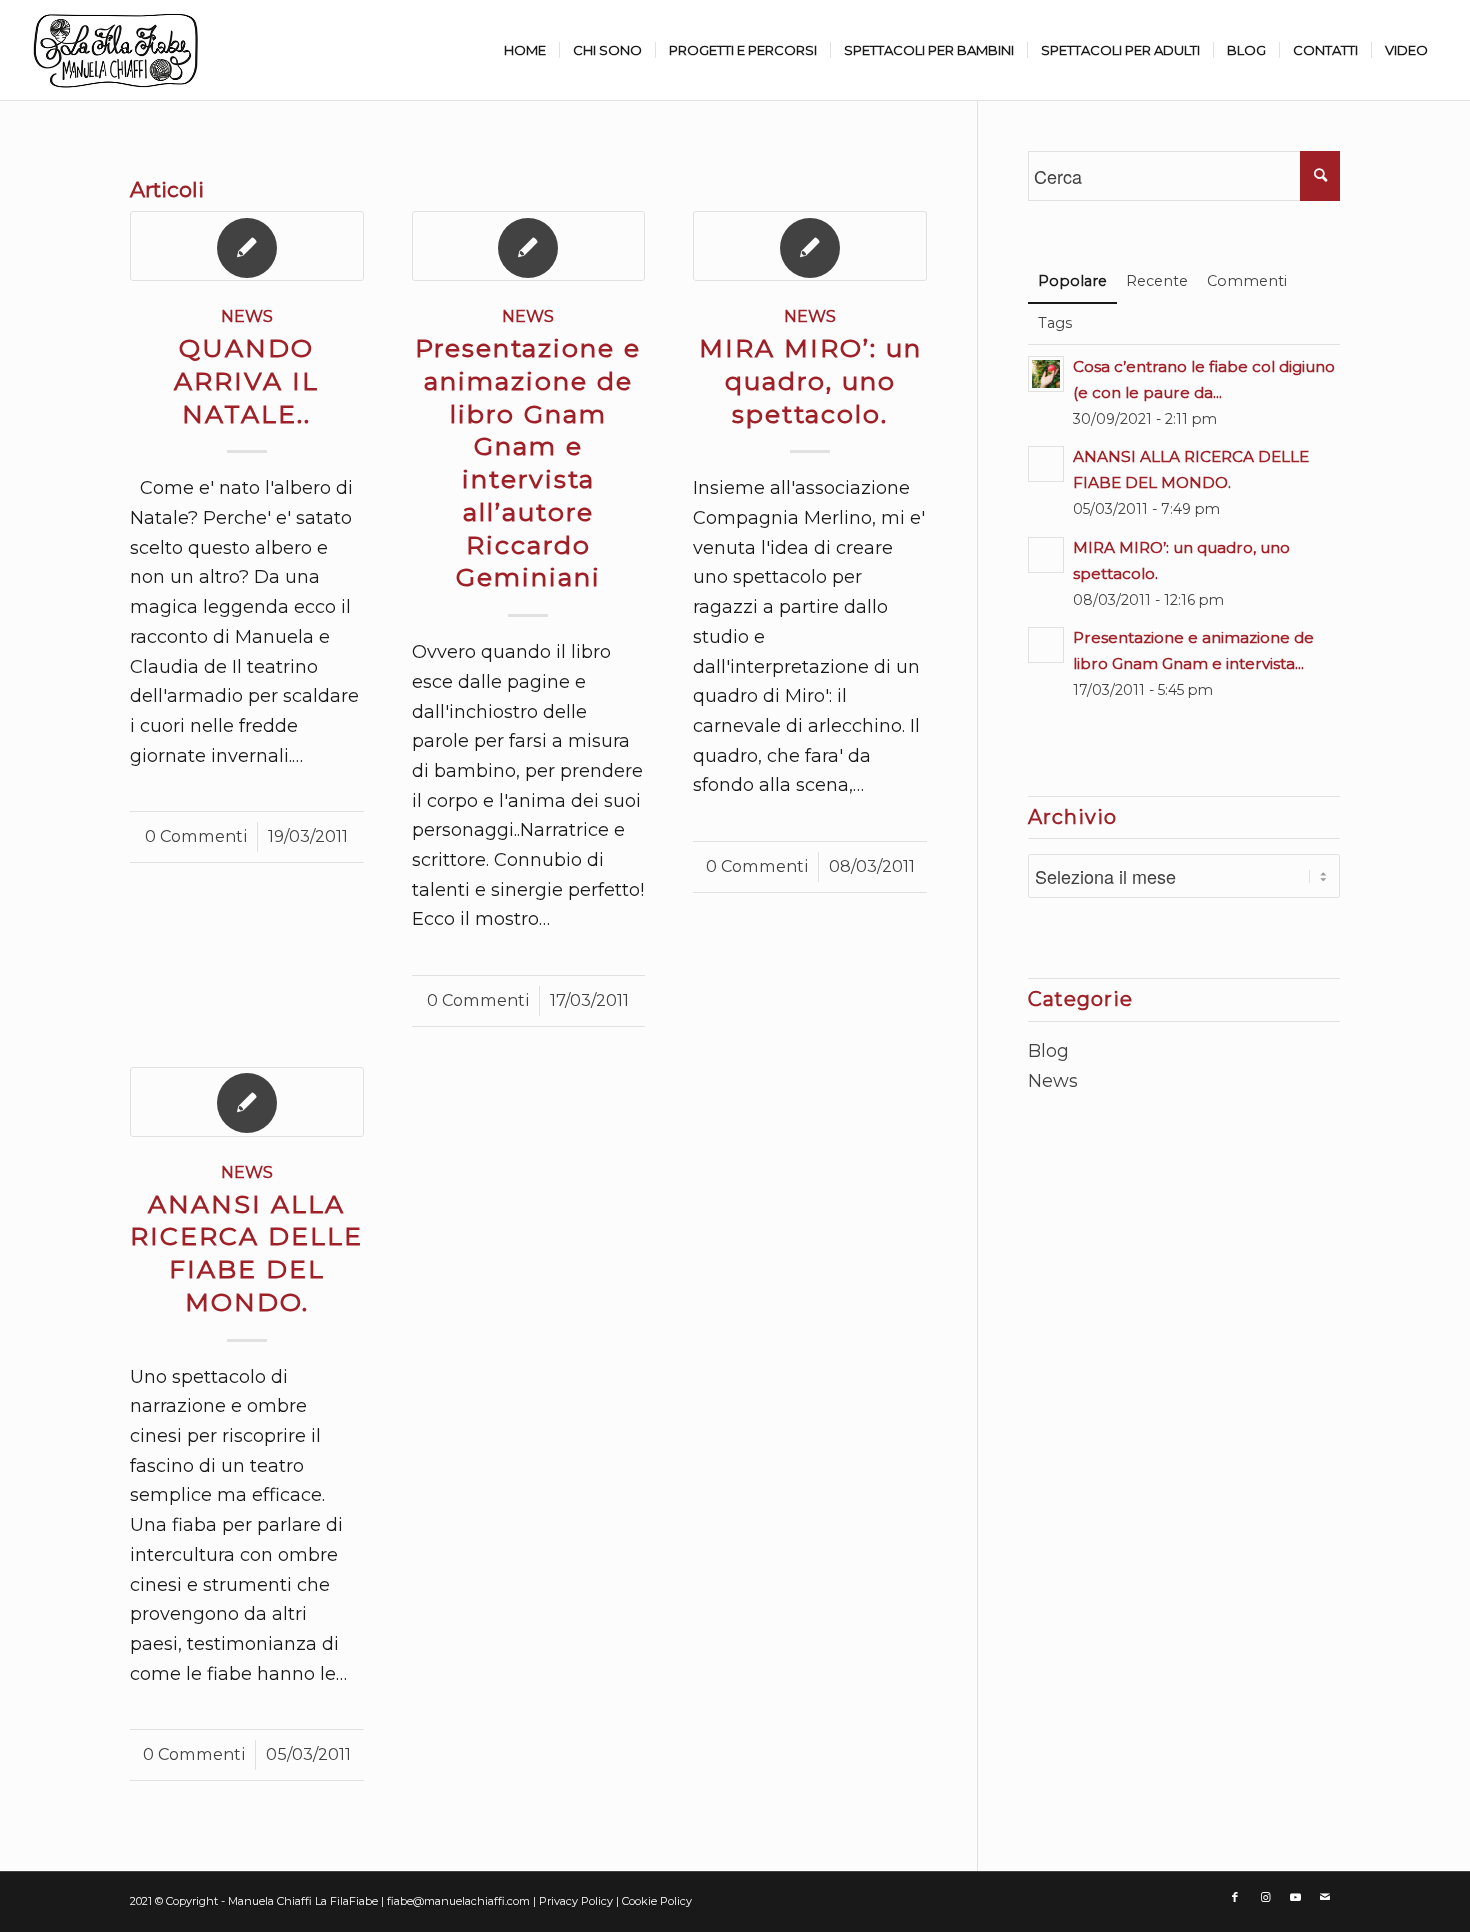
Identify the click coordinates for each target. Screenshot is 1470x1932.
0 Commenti (196, 836)
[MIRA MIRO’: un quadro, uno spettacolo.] (810, 246)
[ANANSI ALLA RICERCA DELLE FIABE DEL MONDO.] (247, 1102)
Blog (1048, 1051)
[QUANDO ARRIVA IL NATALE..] (247, 246)
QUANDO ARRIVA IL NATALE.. (246, 381)
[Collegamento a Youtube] (1295, 1897)
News (247, 316)
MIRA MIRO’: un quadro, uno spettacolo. (810, 381)
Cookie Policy (657, 1901)
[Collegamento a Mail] (1325, 1897)
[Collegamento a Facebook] (1235, 1897)
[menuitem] (525, 50)
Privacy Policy (577, 1901)
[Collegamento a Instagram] (1265, 1897)
